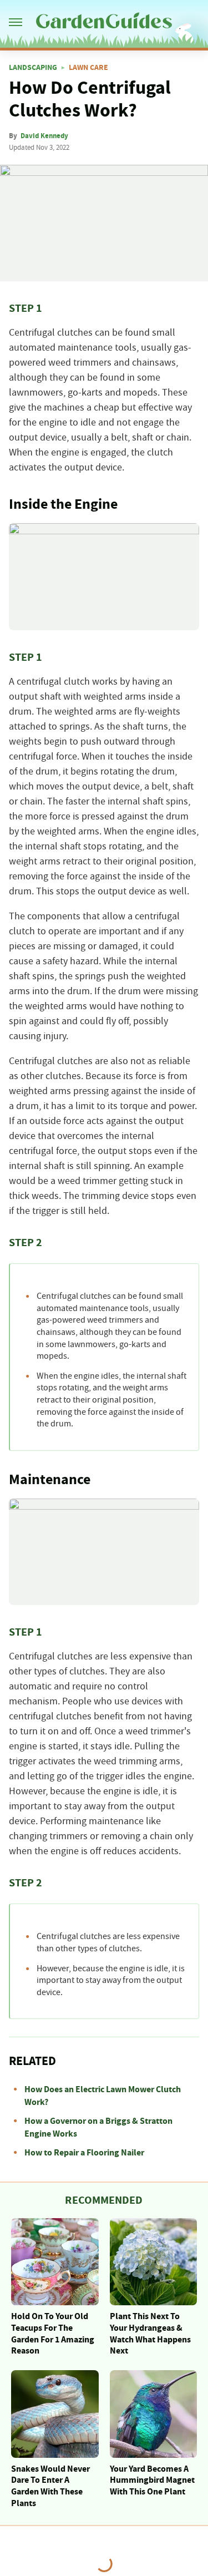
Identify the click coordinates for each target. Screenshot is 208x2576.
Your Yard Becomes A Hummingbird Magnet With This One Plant (152, 2481)
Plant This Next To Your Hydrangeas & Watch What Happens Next (150, 2334)
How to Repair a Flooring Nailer (84, 2153)
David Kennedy (44, 136)
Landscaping (33, 68)
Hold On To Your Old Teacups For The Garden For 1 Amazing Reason (53, 2334)
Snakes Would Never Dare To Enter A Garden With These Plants (50, 2486)
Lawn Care (88, 68)
